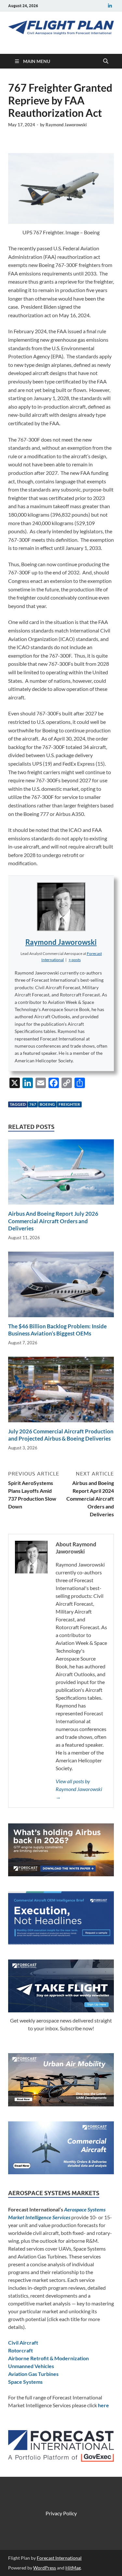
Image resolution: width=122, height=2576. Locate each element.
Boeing (47, 1104)
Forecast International (59, 2558)
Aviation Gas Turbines (33, 2374)
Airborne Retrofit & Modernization (48, 2358)
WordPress (45, 2568)
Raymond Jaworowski (66, 125)
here (103, 2405)
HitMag (73, 2568)
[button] (75, 960)
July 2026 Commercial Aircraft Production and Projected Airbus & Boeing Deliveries (61, 1435)
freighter (69, 1104)
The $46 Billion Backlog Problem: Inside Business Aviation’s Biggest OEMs (57, 1330)
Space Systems (25, 2382)
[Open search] (106, 61)
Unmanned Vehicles (31, 2366)
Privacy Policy (61, 2513)
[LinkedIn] (110, 6)
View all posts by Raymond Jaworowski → (79, 1789)
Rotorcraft (20, 2350)
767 (33, 1104)
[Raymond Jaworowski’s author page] (61, 907)
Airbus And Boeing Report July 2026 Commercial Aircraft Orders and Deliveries (53, 1221)
